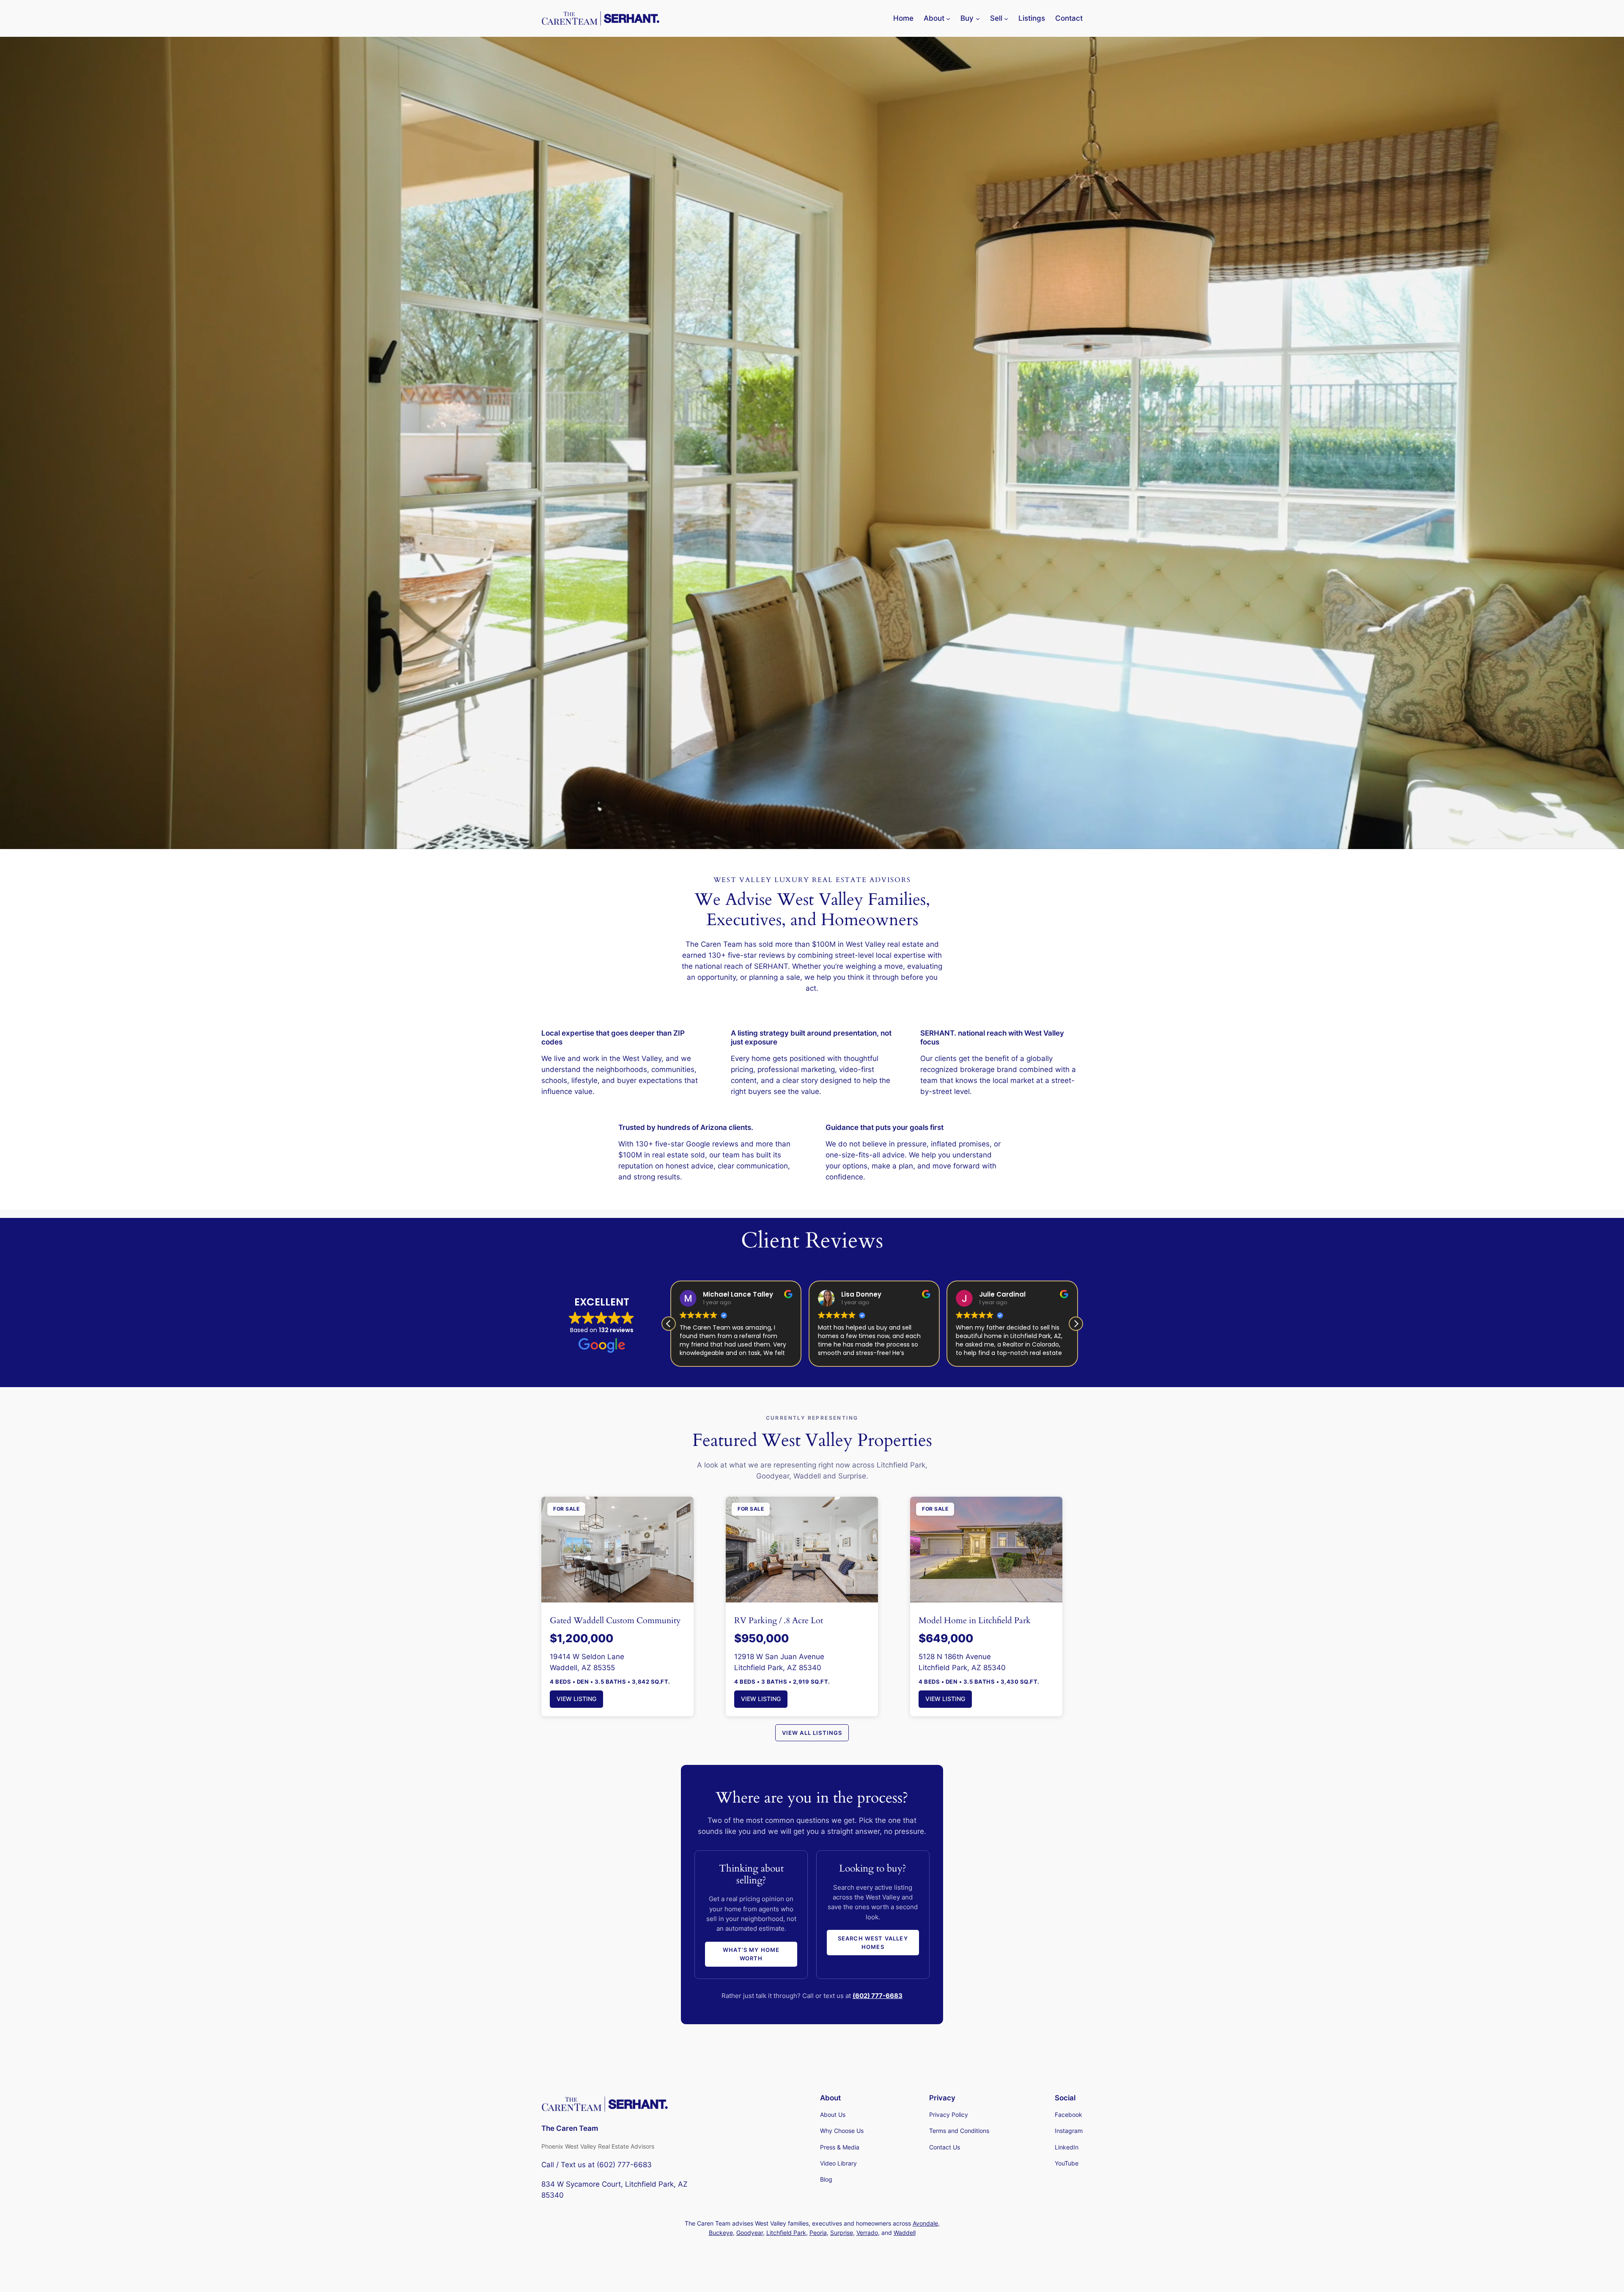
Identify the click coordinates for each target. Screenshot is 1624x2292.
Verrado (867, 2233)
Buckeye (721, 2233)
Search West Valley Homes (873, 1943)
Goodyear (750, 2233)
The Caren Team (570, 2128)
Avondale (925, 2223)
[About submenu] (948, 18)
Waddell (905, 2233)
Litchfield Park (786, 2233)
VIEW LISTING (576, 1699)
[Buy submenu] (978, 18)
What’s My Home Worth (751, 1954)
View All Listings (812, 1733)
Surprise (842, 2233)
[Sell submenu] (1006, 18)
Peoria (818, 2233)
